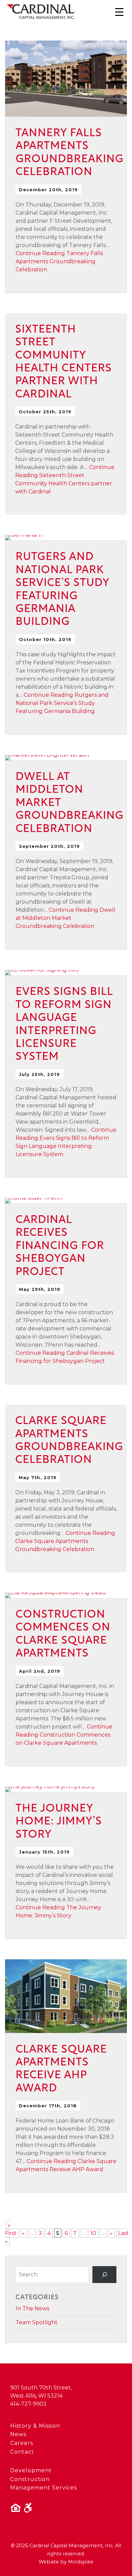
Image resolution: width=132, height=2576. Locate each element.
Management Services (43, 2488)
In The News (32, 2309)
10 (93, 2233)
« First (11, 2229)
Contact (22, 2452)
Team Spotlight (37, 2322)
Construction (30, 2479)
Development (31, 2470)
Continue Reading (59, 261)
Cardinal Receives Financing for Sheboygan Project (60, 1246)
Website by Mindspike (66, 2562)
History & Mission (35, 2426)
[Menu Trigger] (119, 12)
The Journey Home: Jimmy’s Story (59, 1822)
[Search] (104, 2274)
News (18, 2434)
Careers (22, 2443)
